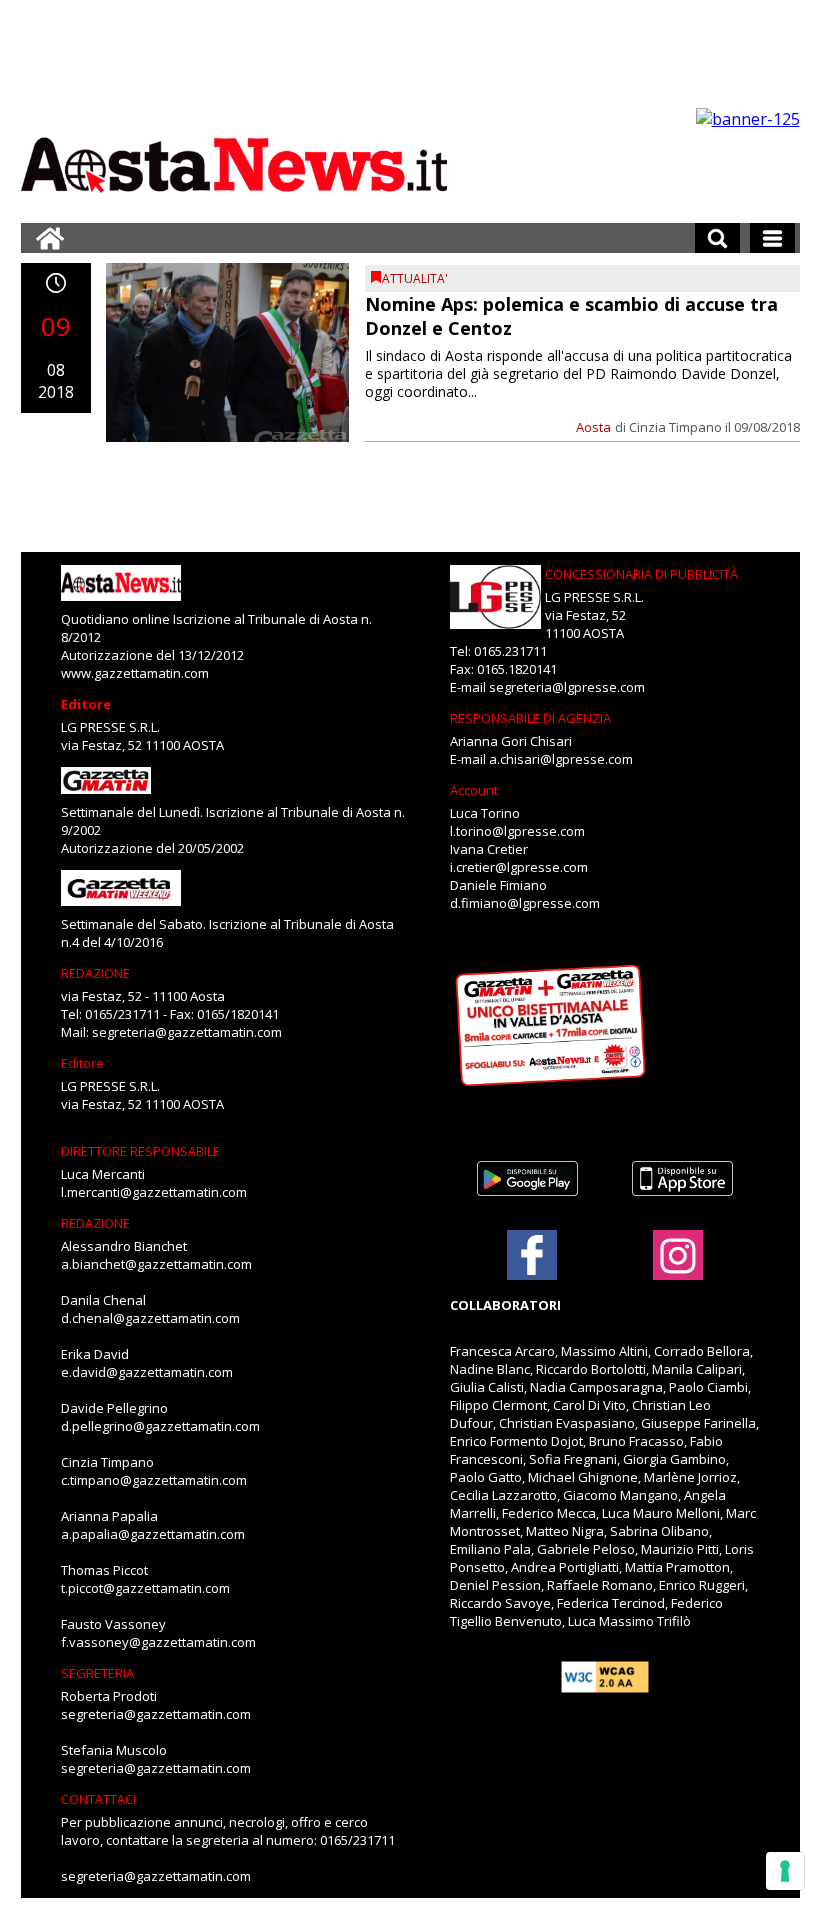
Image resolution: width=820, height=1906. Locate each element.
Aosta (593, 427)
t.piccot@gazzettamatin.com (145, 1588)
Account (474, 790)
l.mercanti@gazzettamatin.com (154, 1192)
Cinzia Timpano (675, 427)
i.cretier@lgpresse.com (519, 867)
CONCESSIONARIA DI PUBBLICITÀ (641, 574)
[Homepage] (50, 238)
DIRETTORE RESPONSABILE (140, 1151)
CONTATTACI (98, 1799)
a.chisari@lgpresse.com (561, 759)
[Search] (717, 238)
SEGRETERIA (97, 1673)
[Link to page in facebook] (532, 1255)
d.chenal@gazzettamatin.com (150, 1318)
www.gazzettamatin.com (135, 673)
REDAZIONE (95, 973)
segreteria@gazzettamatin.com (187, 1032)
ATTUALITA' (415, 278)
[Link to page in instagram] (678, 1270)
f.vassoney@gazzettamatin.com (158, 1642)
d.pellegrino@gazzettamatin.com (160, 1426)
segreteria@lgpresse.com (567, 687)
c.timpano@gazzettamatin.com (154, 1480)
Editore (86, 704)
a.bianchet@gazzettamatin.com (156, 1264)
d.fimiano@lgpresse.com (525, 903)
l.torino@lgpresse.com (517, 831)
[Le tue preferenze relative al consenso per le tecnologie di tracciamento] (785, 1871)
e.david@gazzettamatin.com (147, 1372)
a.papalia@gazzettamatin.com (153, 1534)
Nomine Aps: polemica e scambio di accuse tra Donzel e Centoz (571, 315)
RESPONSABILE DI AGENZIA (530, 718)
